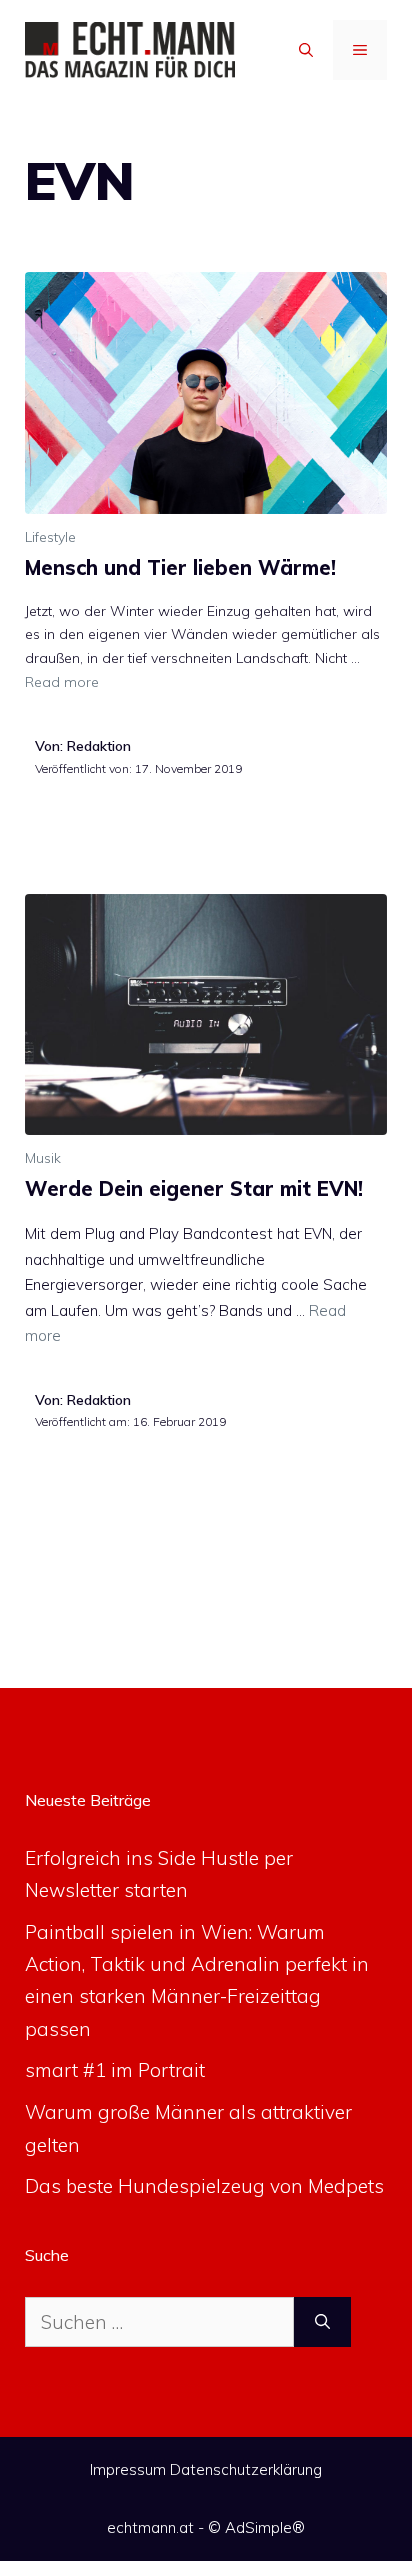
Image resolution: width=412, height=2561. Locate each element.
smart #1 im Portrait (115, 2070)
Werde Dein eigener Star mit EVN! (194, 1188)
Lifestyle (50, 537)
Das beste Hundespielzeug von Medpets (204, 2186)
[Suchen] (322, 2322)
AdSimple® (265, 2527)
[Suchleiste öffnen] (306, 50)
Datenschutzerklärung (246, 2469)
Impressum (128, 2469)
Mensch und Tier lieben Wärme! (180, 567)
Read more (62, 682)
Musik (43, 1158)
